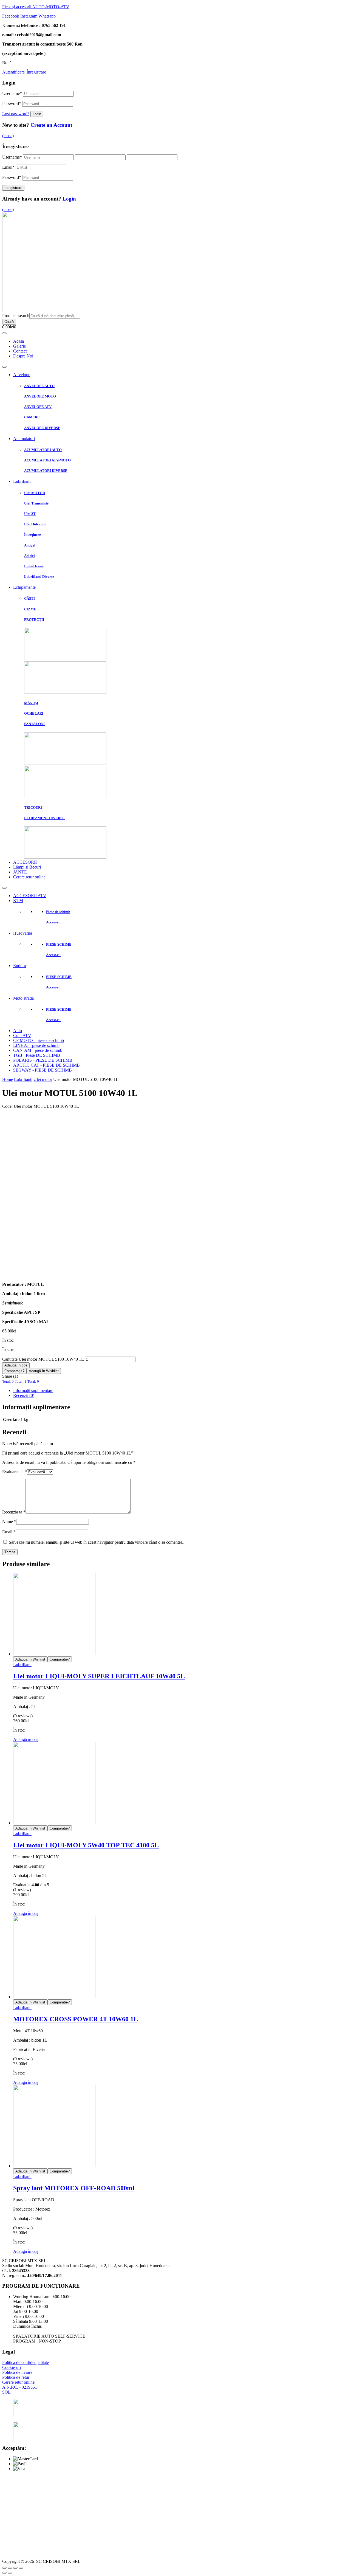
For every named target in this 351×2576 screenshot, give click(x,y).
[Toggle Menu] (4, 333)
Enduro (20, 966)
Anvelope (22, 375)
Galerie (19, 346)
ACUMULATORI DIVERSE (46, 471)
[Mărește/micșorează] (21, 2568)
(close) (8, 136)
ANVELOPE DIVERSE (42, 428)
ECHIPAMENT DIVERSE (44, 818)
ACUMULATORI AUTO (43, 450)
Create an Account (51, 125)
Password (12, 104)
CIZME (30, 609)
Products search (16, 316)
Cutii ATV (22, 1035)
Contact (20, 351)
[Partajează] (10, 2568)
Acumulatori (24, 439)
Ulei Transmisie (36, 503)
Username (12, 93)
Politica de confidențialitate (26, 2362)
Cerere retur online (29, 877)
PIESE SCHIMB (59, 944)
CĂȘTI (29, 598)
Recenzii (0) (24, 1395)
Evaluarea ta (15, 1472)
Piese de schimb (58, 912)
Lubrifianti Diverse (39, 577)
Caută (9, 322)
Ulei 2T (30, 514)
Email (8, 167)
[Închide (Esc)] (4, 2568)
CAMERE (32, 417)
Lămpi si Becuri (27, 867)
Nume (9, 1522)
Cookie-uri (12, 2367)
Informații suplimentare (33, 1390)
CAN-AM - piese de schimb (38, 1050)
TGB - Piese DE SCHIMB (37, 1055)
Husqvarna (23, 933)
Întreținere (32, 535)
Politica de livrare (17, 2372)
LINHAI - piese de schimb (36, 1045)
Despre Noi (23, 356)
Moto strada (23, 998)
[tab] (181, 1391)
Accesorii (53, 922)
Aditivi (29, 556)
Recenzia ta (14, 1512)
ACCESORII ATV (30, 896)
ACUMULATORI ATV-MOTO (47, 460)
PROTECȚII (34, 620)
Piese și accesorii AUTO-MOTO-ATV (36, 7)
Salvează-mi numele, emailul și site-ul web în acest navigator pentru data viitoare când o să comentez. (96, 1542)
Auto (18, 1031)
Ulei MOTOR (35, 493)
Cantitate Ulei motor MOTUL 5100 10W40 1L (43, 1359)
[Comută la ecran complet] (15, 2568)
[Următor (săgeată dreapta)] (10, 2573)
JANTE (20, 872)
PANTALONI (34, 724)
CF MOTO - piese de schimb (39, 1040)
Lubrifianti (23, 1079)
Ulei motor (43, 1079)
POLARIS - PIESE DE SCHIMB (43, 1060)
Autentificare (13, 72)
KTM (18, 901)
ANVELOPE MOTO (40, 396)
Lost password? (16, 114)
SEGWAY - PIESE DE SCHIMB (43, 1070)
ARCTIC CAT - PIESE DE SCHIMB (46, 1065)
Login (69, 199)
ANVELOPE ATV (38, 407)
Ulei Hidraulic (35, 524)
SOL (6, 2392)
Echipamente (24, 587)
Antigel (30, 545)
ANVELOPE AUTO (39, 386)
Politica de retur (16, 2377)
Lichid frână (34, 566)
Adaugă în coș (16, 1365)
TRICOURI (33, 808)
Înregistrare (36, 72)
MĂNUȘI (31, 703)
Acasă (19, 341)
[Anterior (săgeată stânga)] (4, 2573)
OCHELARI (34, 713)
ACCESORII (25, 862)
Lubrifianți (22, 481)
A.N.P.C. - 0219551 (20, 2387)
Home (8, 1079)
